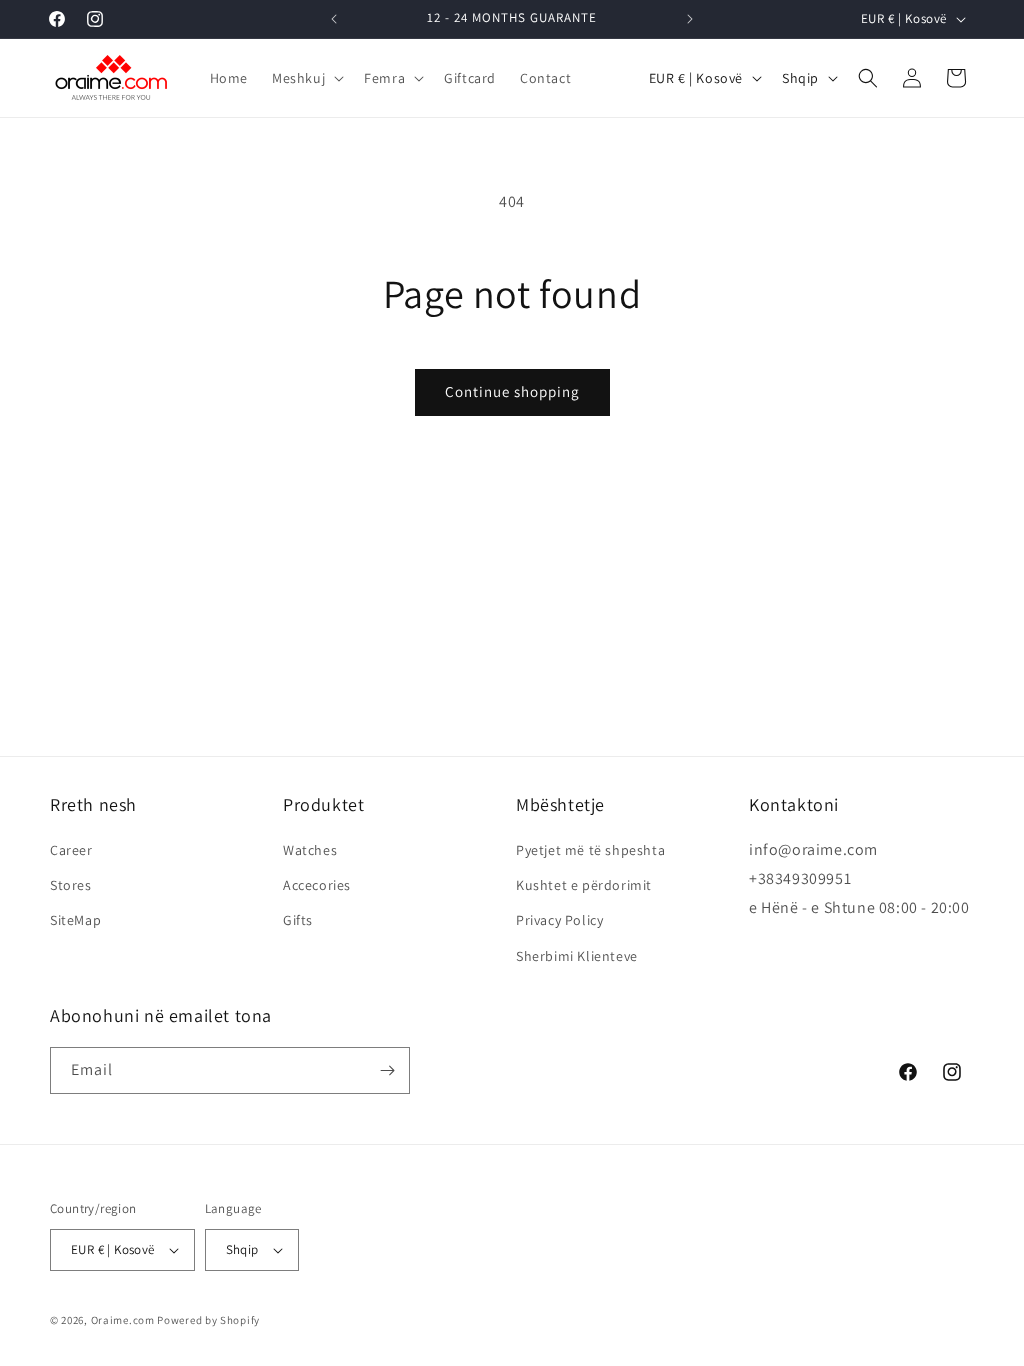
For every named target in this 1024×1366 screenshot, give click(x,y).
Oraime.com (123, 1320)
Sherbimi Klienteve (577, 956)
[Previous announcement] (334, 19)
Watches (310, 850)
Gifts (298, 920)
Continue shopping (512, 391)
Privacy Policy (559, 920)
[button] (306, 78)
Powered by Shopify (208, 1320)
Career (71, 850)
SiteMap (75, 920)
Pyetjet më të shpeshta (590, 850)
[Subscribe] (387, 1070)
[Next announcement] (690, 19)
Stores (71, 885)
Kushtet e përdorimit (584, 885)
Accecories (317, 885)
